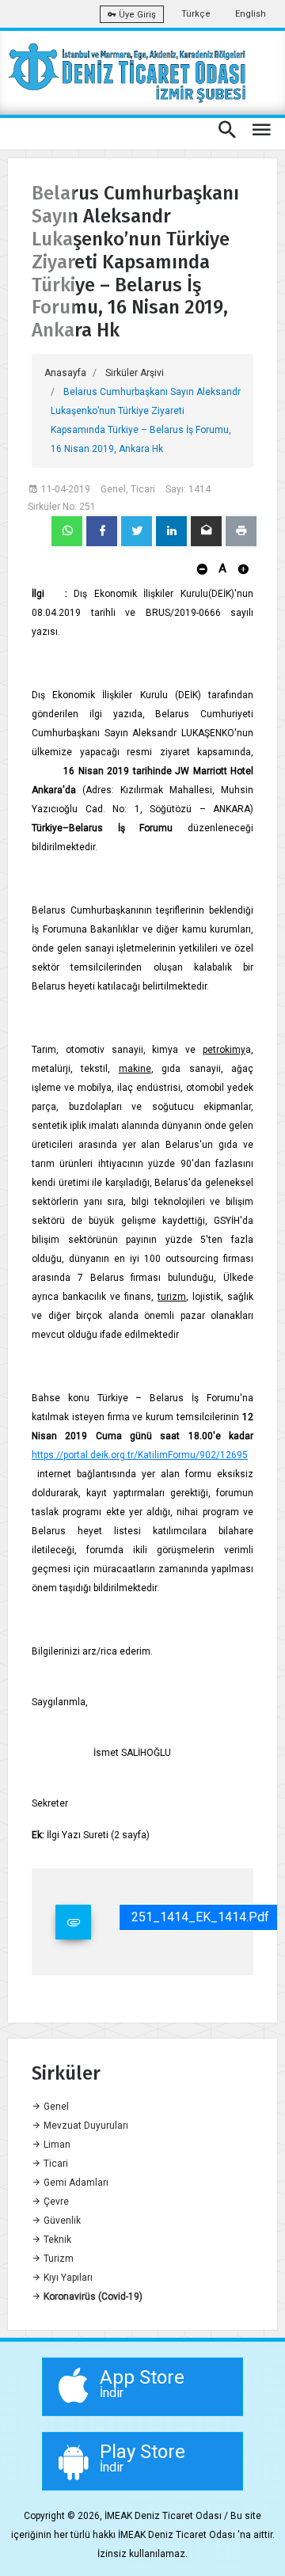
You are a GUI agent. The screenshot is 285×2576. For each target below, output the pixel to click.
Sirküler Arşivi (135, 373)
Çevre (55, 2202)
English (251, 14)
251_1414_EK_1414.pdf (200, 1917)
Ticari (55, 2164)
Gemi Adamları (75, 2183)
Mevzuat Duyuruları (85, 2126)
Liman (56, 2145)
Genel (55, 2107)
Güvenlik (61, 2221)
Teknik (56, 2240)
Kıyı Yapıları (67, 2278)
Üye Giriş (136, 15)
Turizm (57, 2259)
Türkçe (196, 14)
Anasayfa (65, 373)
